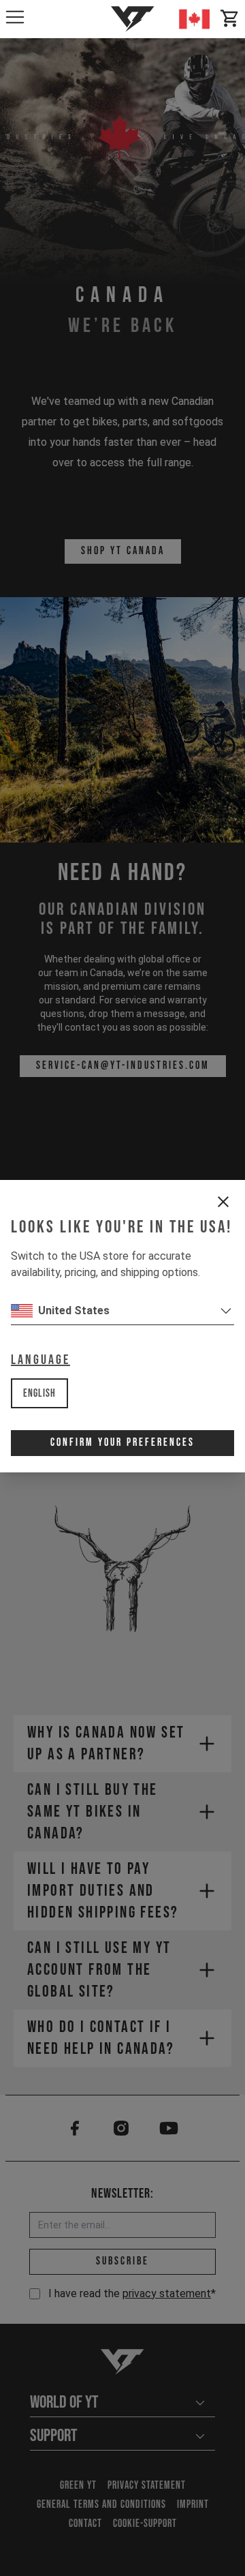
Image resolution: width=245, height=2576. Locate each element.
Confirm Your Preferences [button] (122, 1443)
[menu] (15, 17)
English (39, 1394)
